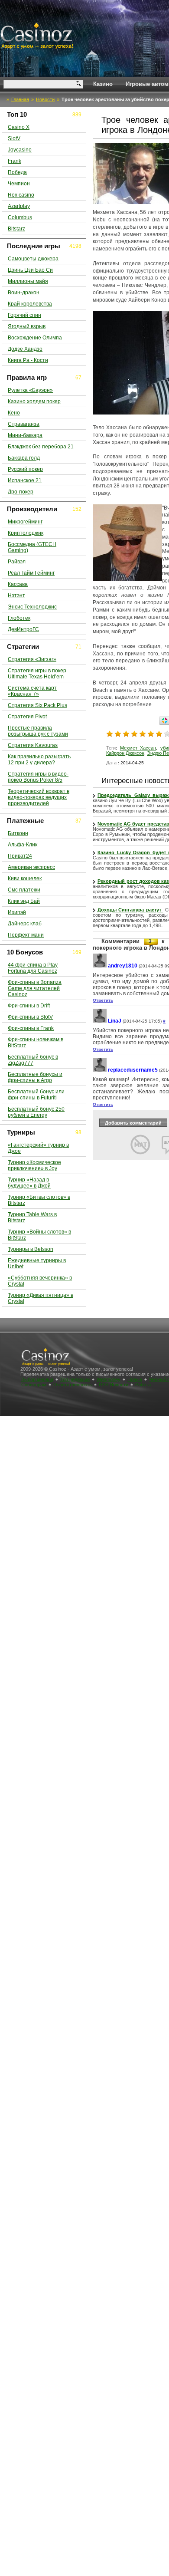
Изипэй (17, 912)
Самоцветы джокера (33, 259)
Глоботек (19, 618)
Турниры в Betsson (31, 1249)
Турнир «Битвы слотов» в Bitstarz (39, 1200)
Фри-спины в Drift (29, 1006)
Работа (143, 1385)
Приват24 (20, 856)
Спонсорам (34, 1385)
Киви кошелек (25, 878)
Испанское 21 (25, 480)
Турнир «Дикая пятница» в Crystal (41, 1298)
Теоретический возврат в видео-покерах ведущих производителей (39, 797)
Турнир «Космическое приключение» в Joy (34, 1165)
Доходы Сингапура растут (130, 910)
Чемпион (19, 184)
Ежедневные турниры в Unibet (37, 1263)
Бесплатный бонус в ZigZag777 (33, 1060)
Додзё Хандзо (25, 349)
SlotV (14, 138)
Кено (14, 413)
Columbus (20, 217)
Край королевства (30, 304)
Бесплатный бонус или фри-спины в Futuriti (36, 1095)
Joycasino (20, 150)
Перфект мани (26, 935)
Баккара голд (24, 458)
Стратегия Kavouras (33, 745)
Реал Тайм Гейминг (31, 573)
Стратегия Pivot (27, 717)
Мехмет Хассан (138, 748)
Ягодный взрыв (27, 326)
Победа (17, 172)
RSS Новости (114, 1385)
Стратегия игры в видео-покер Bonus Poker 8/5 (38, 777)
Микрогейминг (25, 522)
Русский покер (25, 469)
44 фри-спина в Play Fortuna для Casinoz (33, 968)
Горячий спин (24, 315)
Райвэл (17, 562)
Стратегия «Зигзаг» (32, 659)
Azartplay (19, 206)
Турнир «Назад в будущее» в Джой (29, 1183)
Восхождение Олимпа (35, 338)
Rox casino (21, 195)
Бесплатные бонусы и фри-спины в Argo (35, 1077)
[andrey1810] (100, 966)
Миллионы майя (28, 281)
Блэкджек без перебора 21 (41, 447)
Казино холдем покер (34, 401)
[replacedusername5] (100, 1070)
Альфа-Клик (23, 845)
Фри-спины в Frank (31, 1028)
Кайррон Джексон (125, 753)
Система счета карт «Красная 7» (32, 691)
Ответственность (73, 1385)
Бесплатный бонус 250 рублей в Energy (36, 1112)
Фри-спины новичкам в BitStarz (36, 1043)
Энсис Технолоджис (32, 607)
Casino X (19, 127)
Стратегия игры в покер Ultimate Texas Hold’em (37, 674)
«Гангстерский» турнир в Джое (38, 1148)
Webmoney (109, 1379)
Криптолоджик (26, 533)
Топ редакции (75, 1379)
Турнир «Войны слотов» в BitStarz (39, 1235)
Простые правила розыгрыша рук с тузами (38, 731)
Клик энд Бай (24, 901)
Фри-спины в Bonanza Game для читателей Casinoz (35, 988)
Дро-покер (21, 492)
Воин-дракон (24, 293)
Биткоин (18, 833)
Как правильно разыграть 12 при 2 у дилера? (39, 760)
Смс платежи (24, 890)
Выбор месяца (37, 1379)
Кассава (18, 584)
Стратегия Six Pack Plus (37, 705)
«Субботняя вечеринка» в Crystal (40, 1281)
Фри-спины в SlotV (30, 1017)
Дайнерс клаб (25, 924)
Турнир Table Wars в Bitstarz (32, 1217)
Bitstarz (16, 229)
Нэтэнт (16, 595)
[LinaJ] (100, 1021)
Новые (135, 1379)
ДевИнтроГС (23, 629)
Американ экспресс (31, 867)
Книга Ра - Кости (28, 360)
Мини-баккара (25, 435)
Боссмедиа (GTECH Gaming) (32, 547)
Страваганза (24, 424)
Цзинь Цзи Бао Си (30, 270)
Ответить (103, 1000)
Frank (15, 161)
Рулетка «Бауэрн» (30, 390)
